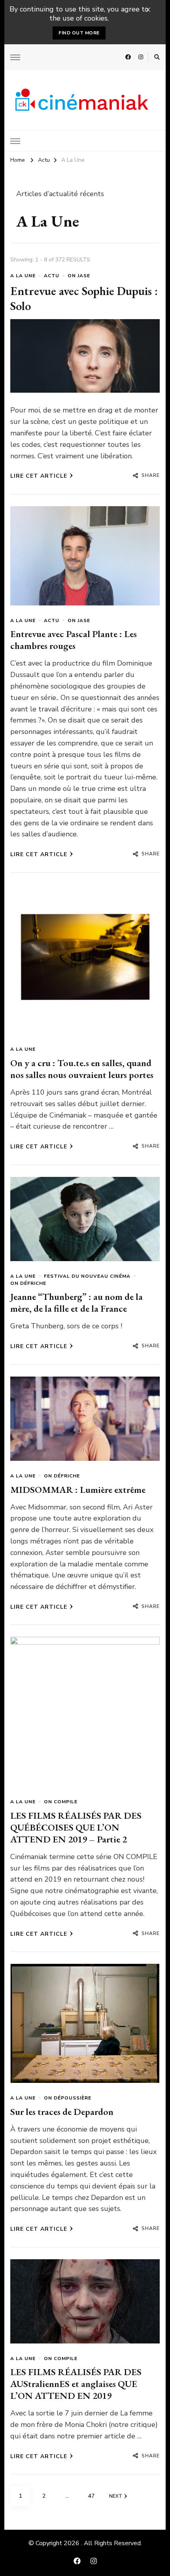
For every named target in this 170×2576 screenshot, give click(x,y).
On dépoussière (68, 2098)
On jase (79, 276)
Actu (52, 276)
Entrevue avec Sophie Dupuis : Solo (84, 298)
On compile (61, 1802)
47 (94, 2496)
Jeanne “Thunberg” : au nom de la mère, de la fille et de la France (76, 1302)
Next (116, 2496)
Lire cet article (39, 476)
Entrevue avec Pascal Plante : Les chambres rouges (74, 640)
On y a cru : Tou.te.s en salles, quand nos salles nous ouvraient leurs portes (82, 1069)
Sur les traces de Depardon (62, 2112)
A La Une (23, 276)
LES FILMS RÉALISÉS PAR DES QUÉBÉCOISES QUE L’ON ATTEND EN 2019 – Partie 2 (76, 1827)
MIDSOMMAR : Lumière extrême (78, 1489)
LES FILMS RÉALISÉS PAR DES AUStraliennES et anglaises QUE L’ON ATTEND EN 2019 (76, 2384)
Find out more (79, 33)
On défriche (28, 1283)
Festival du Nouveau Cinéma (87, 1276)
